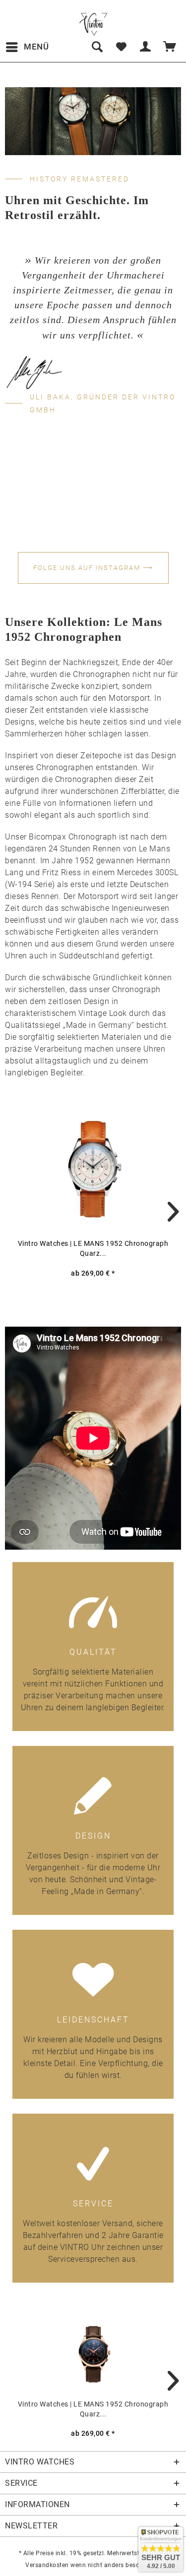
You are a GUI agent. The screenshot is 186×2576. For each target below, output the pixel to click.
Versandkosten (47, 2565)
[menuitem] (27, 47)
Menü (36, 47)
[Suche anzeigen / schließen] (97, 47)
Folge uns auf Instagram (93, 568)
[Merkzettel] (121, 47)
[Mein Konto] (146, 47)
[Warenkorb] (170, 47)
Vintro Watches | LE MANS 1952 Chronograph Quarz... (93, 1248)
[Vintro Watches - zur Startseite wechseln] (93, 24)
